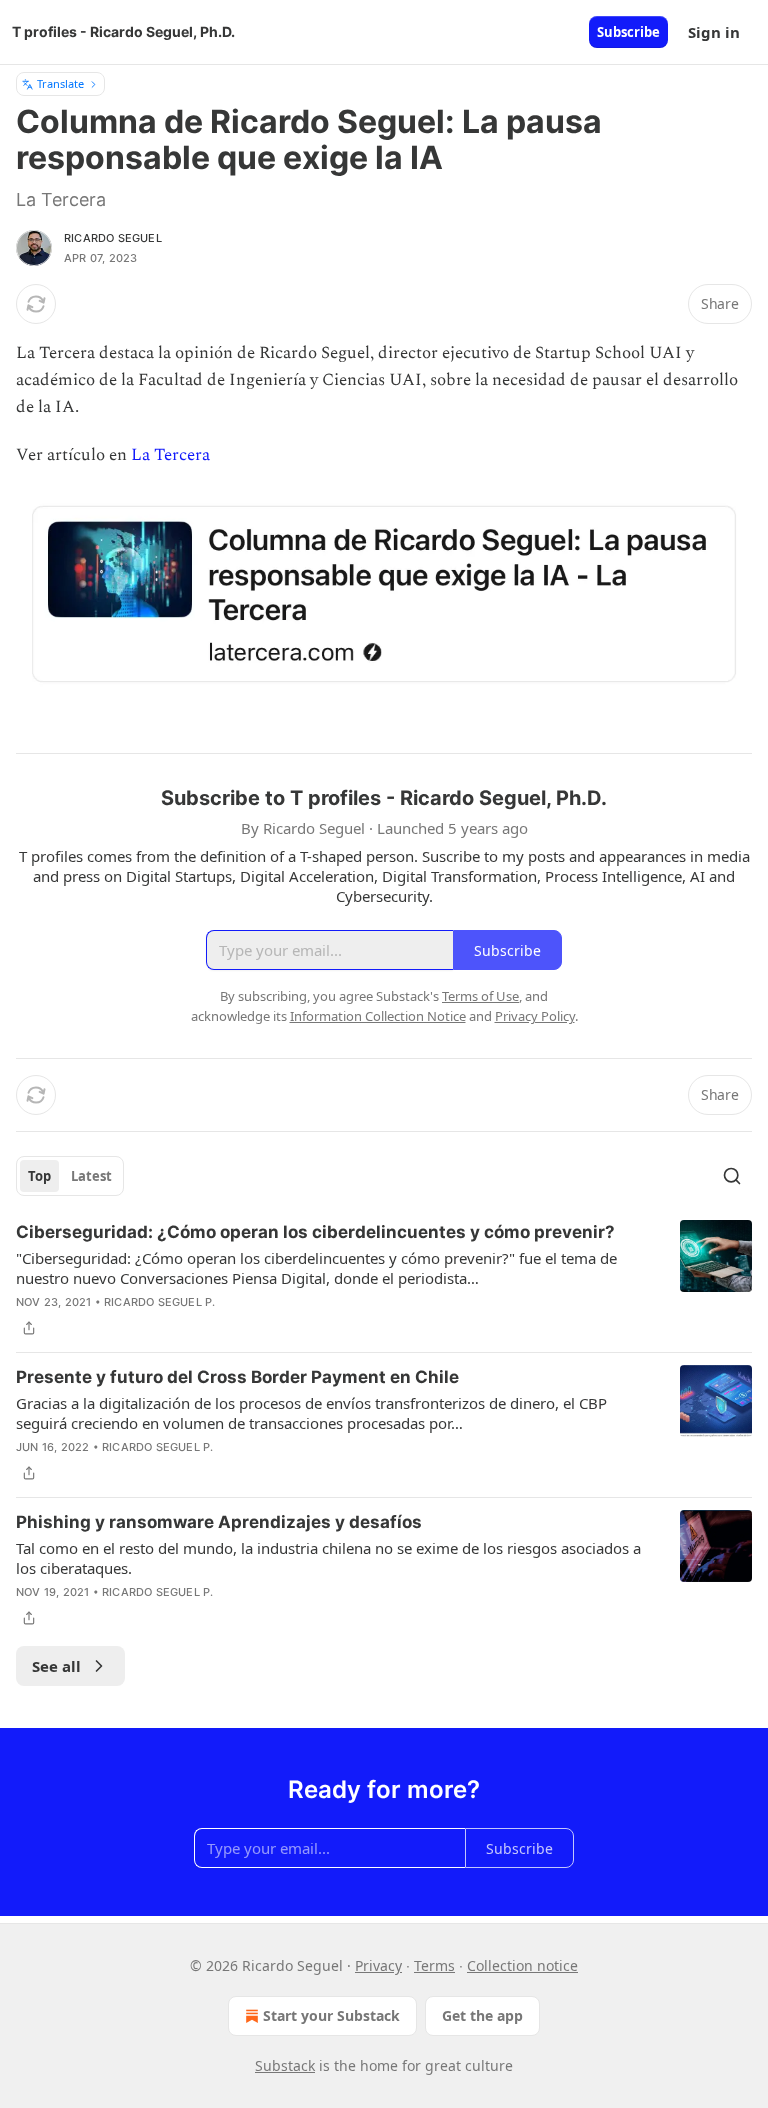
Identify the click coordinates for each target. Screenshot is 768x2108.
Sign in (714, 32)
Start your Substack (331, 2015)
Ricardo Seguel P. (159, 1302)
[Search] (732, 1176)
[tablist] (70, 1176)
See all (56, 1666)
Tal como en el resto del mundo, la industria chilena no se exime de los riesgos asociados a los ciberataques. (328, 1558)
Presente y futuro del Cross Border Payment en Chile (237, 1377)
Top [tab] (39, 1176)
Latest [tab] (91, 1176)
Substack (285, 2065)
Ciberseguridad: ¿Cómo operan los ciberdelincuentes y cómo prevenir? (315, 1232)
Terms (434, 1965)
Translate (60, 83)
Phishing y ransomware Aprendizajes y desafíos (219, 1522)
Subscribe (628, 32)
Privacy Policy (535, 1016)
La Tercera (170, 455)
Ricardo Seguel (113, 238)
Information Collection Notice (378, 1016)
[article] (384, 1280)
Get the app (482, 2015)
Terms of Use (480, 996)
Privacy (378, 1965)
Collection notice (522, 1965)
